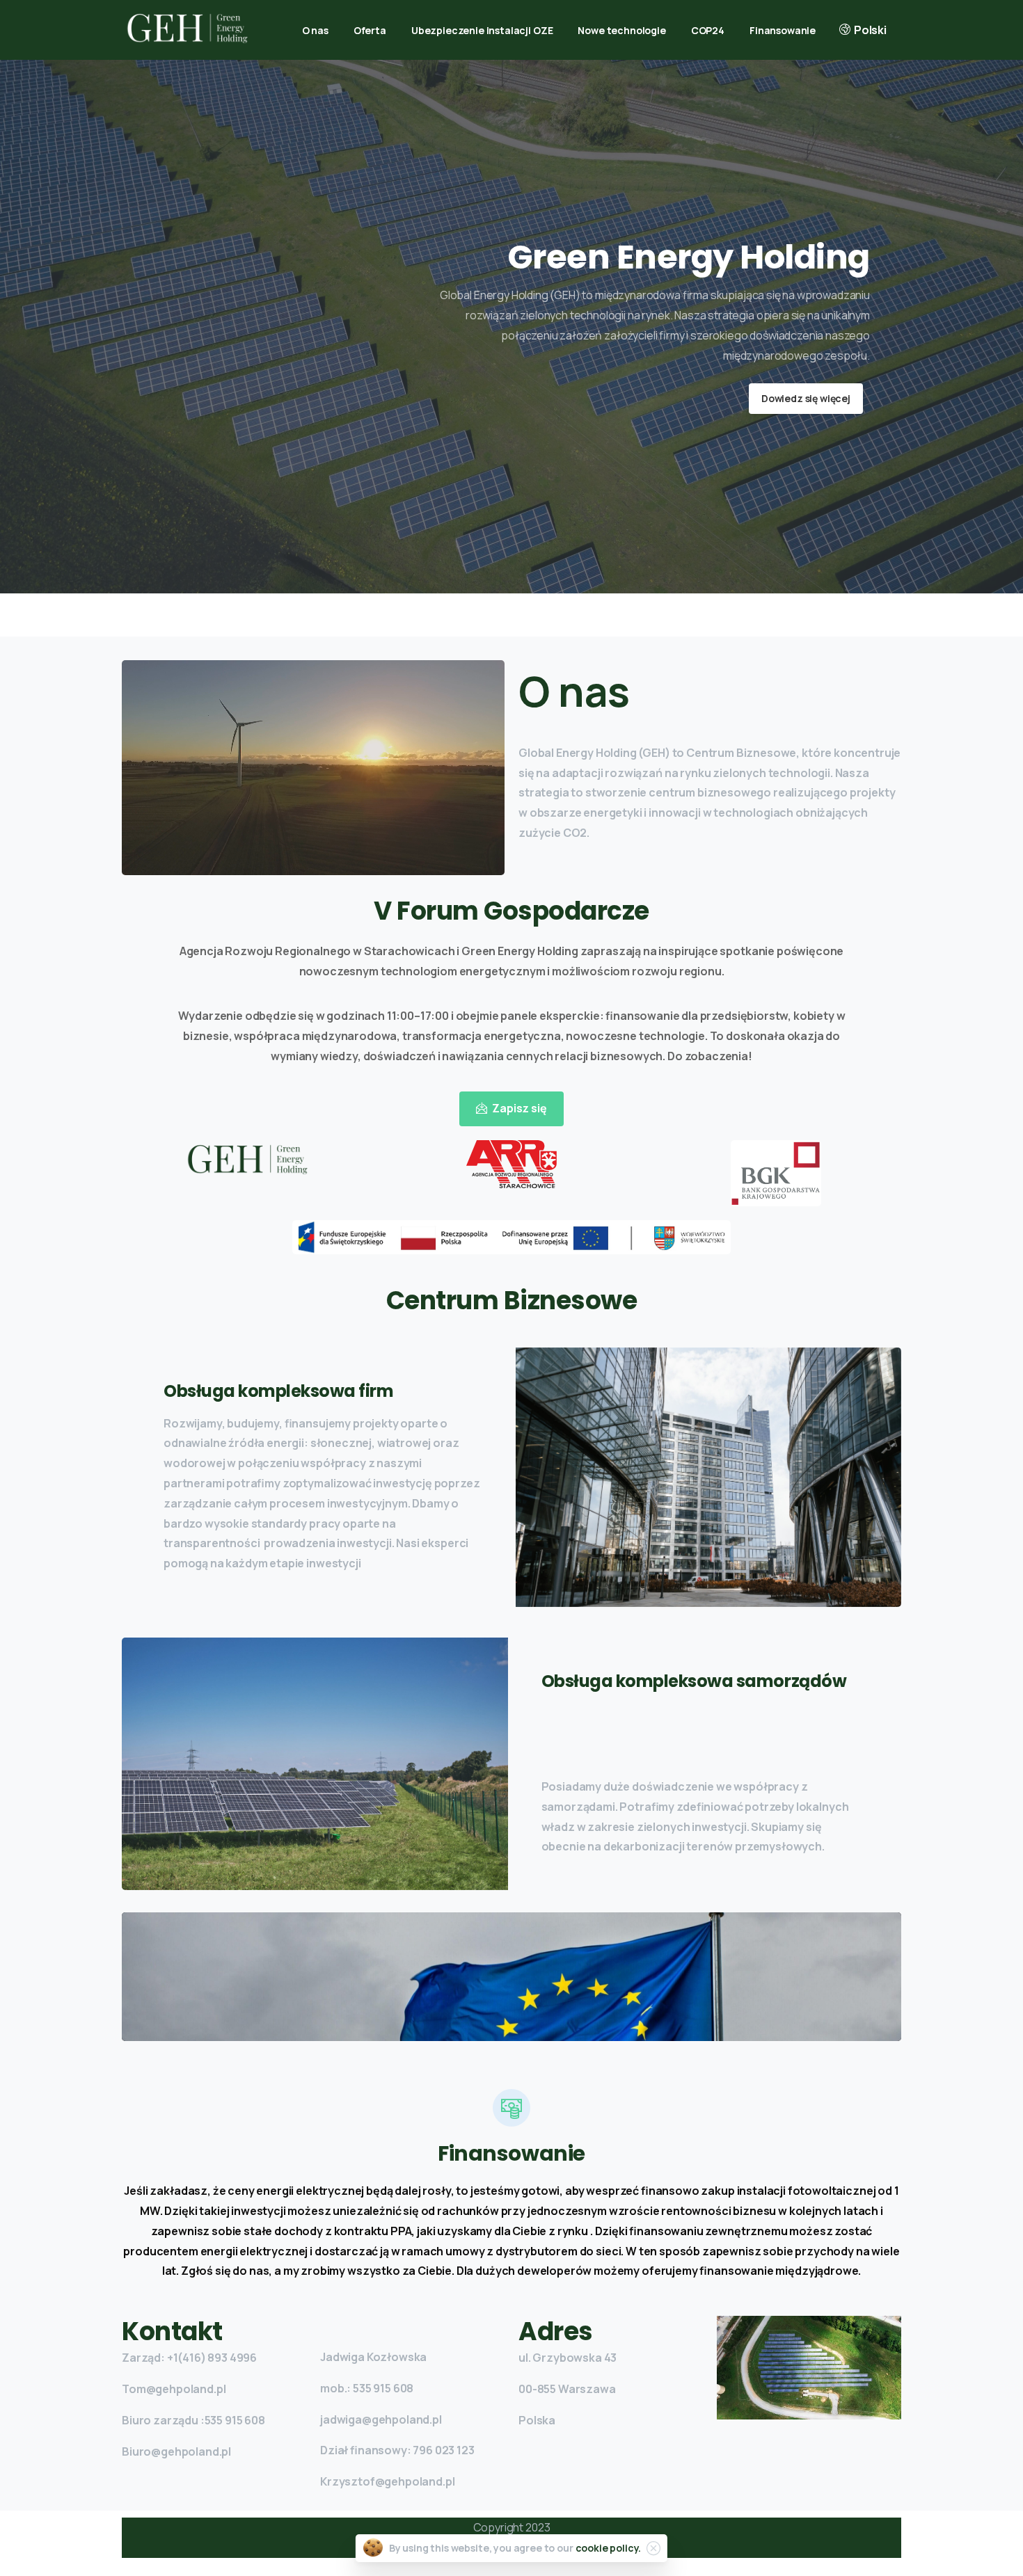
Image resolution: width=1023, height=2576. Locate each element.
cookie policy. (609, 2548)
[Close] (653, 2548)
